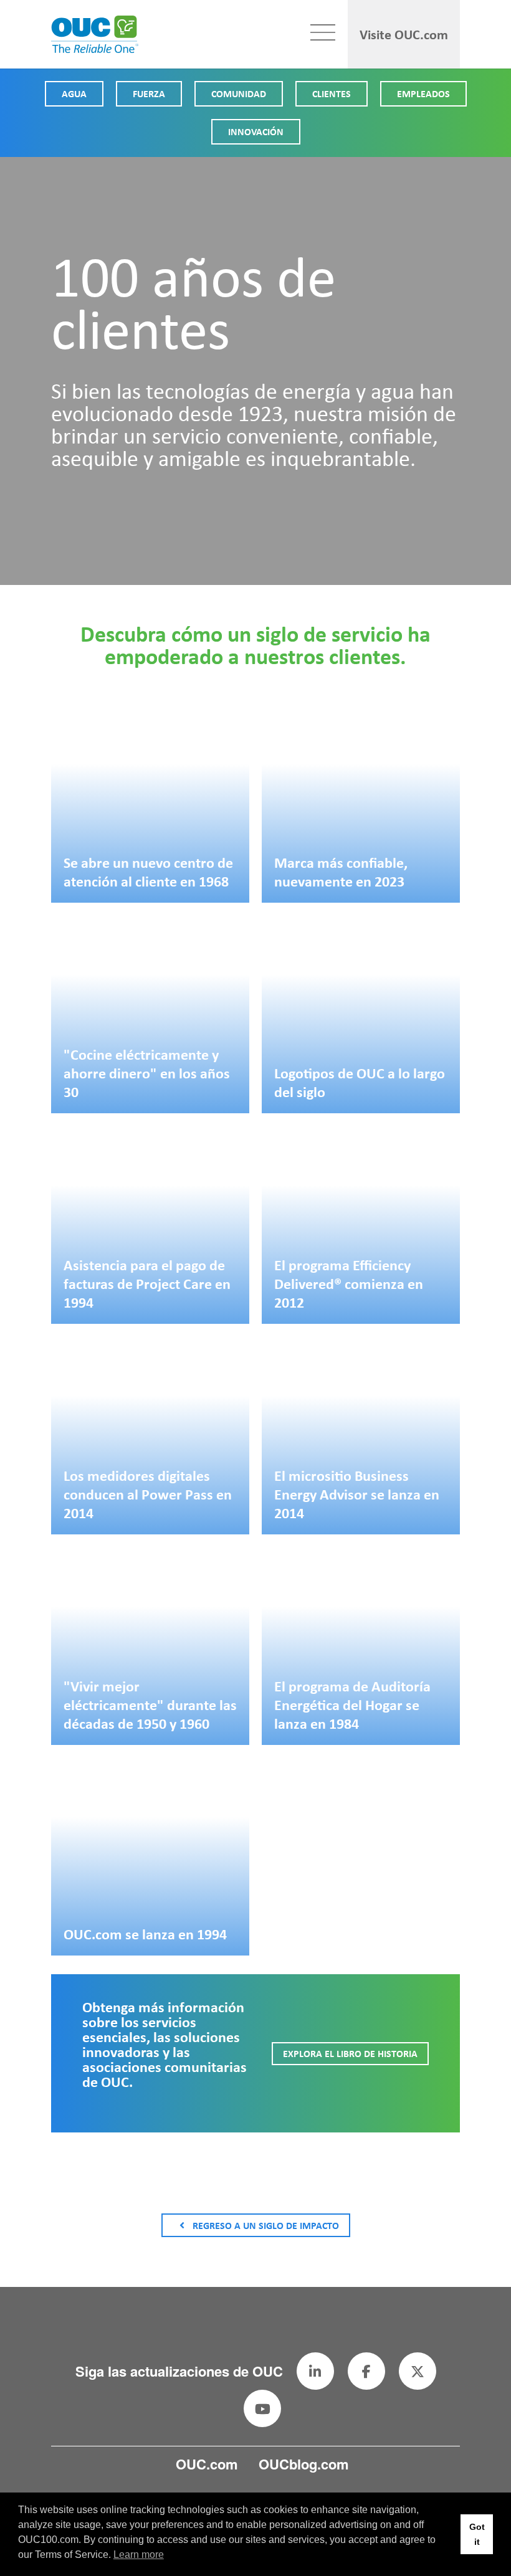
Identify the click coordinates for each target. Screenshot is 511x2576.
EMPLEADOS (423, 93)
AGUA (74, 93)
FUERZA (149, 93)
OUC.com (207, 2464)
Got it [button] (477, 2534)
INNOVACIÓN (256, 131)
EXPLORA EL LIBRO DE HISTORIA (350, 2053)
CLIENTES (332, 93)
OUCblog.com (304, 2464)
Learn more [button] (139, 2555)
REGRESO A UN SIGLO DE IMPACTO (266, 2225)
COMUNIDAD (239, 93)
